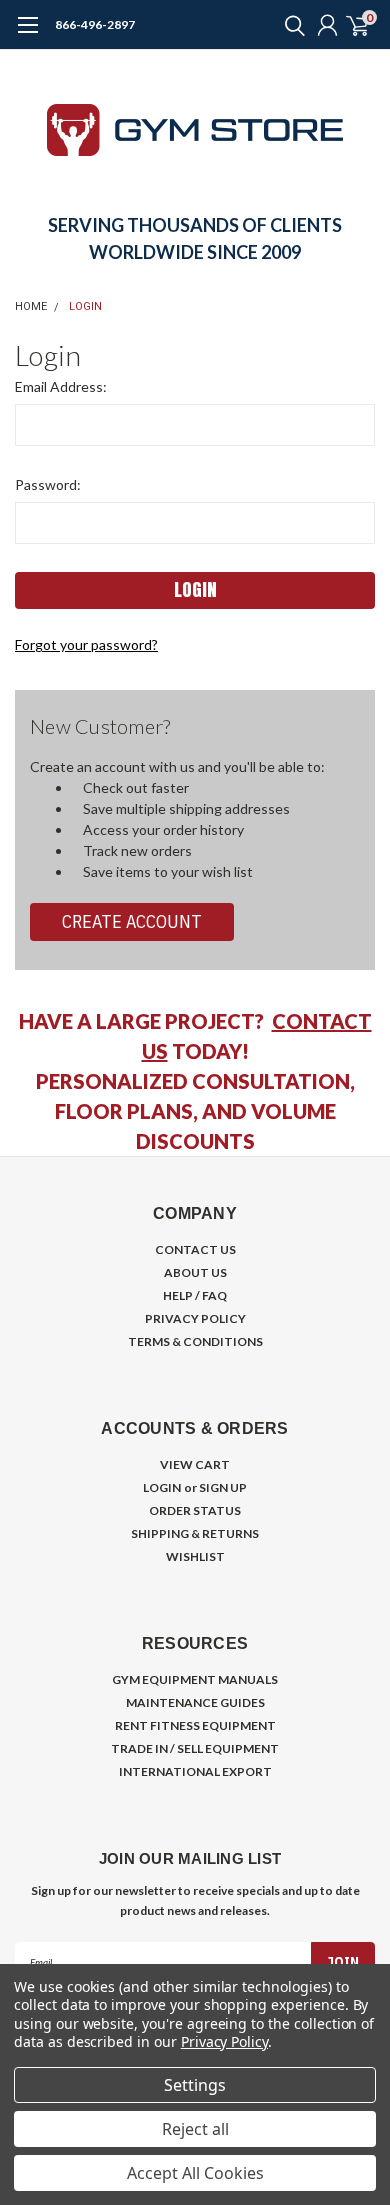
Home (31, 306)
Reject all (195, 2129)
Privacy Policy (224, 2041)
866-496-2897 (95, 24)
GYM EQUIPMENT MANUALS (195, 1679)
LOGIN (162, 1487)
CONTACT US (195, 1249)
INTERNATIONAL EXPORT (195, 1771)
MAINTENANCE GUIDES (195, 1702)
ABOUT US (195, 1272)
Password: (48, 484)
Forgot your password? (86, 644)
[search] (290, 25)
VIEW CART (195, 1464)
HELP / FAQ (195, 1295)
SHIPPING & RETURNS (195, 1533)
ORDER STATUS (195, 1510)
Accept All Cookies (195, 2173)
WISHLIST (195, 1556)
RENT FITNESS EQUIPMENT (195, 1725)
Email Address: (61, 386)
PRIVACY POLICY (195, 1318)
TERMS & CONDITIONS (195, 1341)
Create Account (132, 921)
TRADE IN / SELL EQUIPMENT (195, 1748)
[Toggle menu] (27, 35)
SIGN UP (223, 1487)
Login (85, 306)
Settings (195, 2085)
